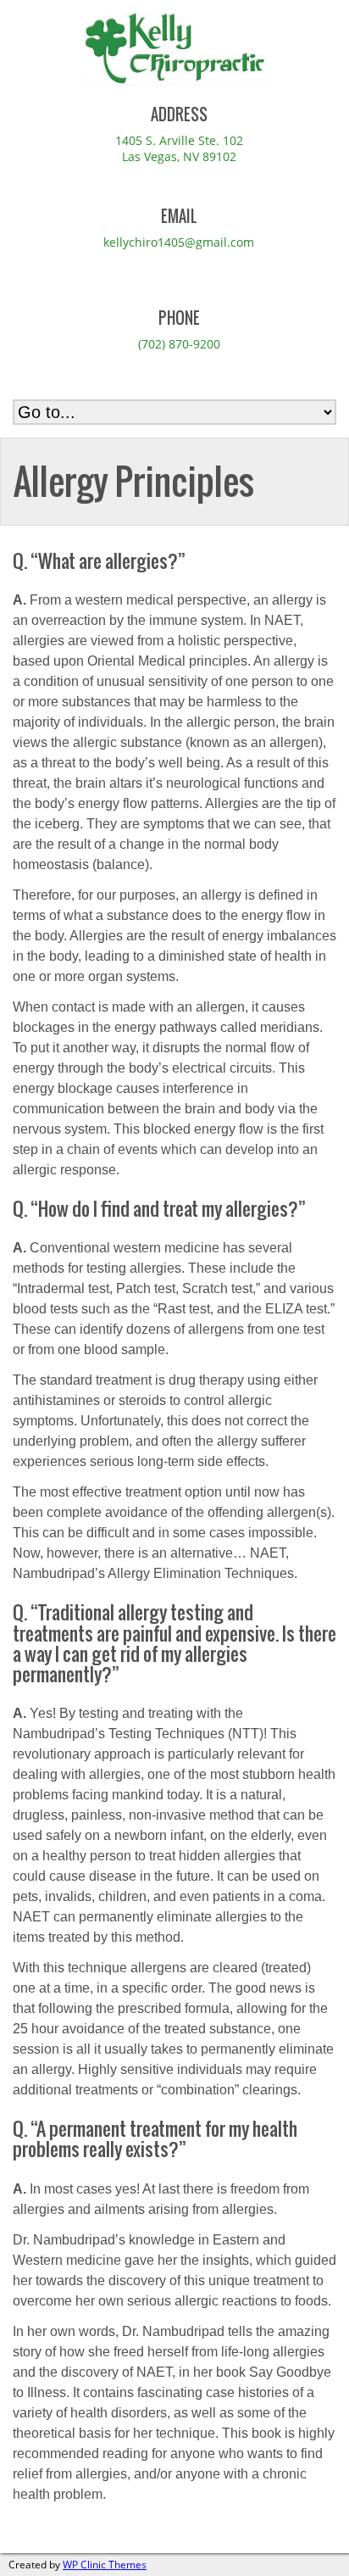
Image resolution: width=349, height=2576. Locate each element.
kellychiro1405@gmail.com (179, 242)
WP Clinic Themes (105, 2565)
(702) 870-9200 (179, 344)
